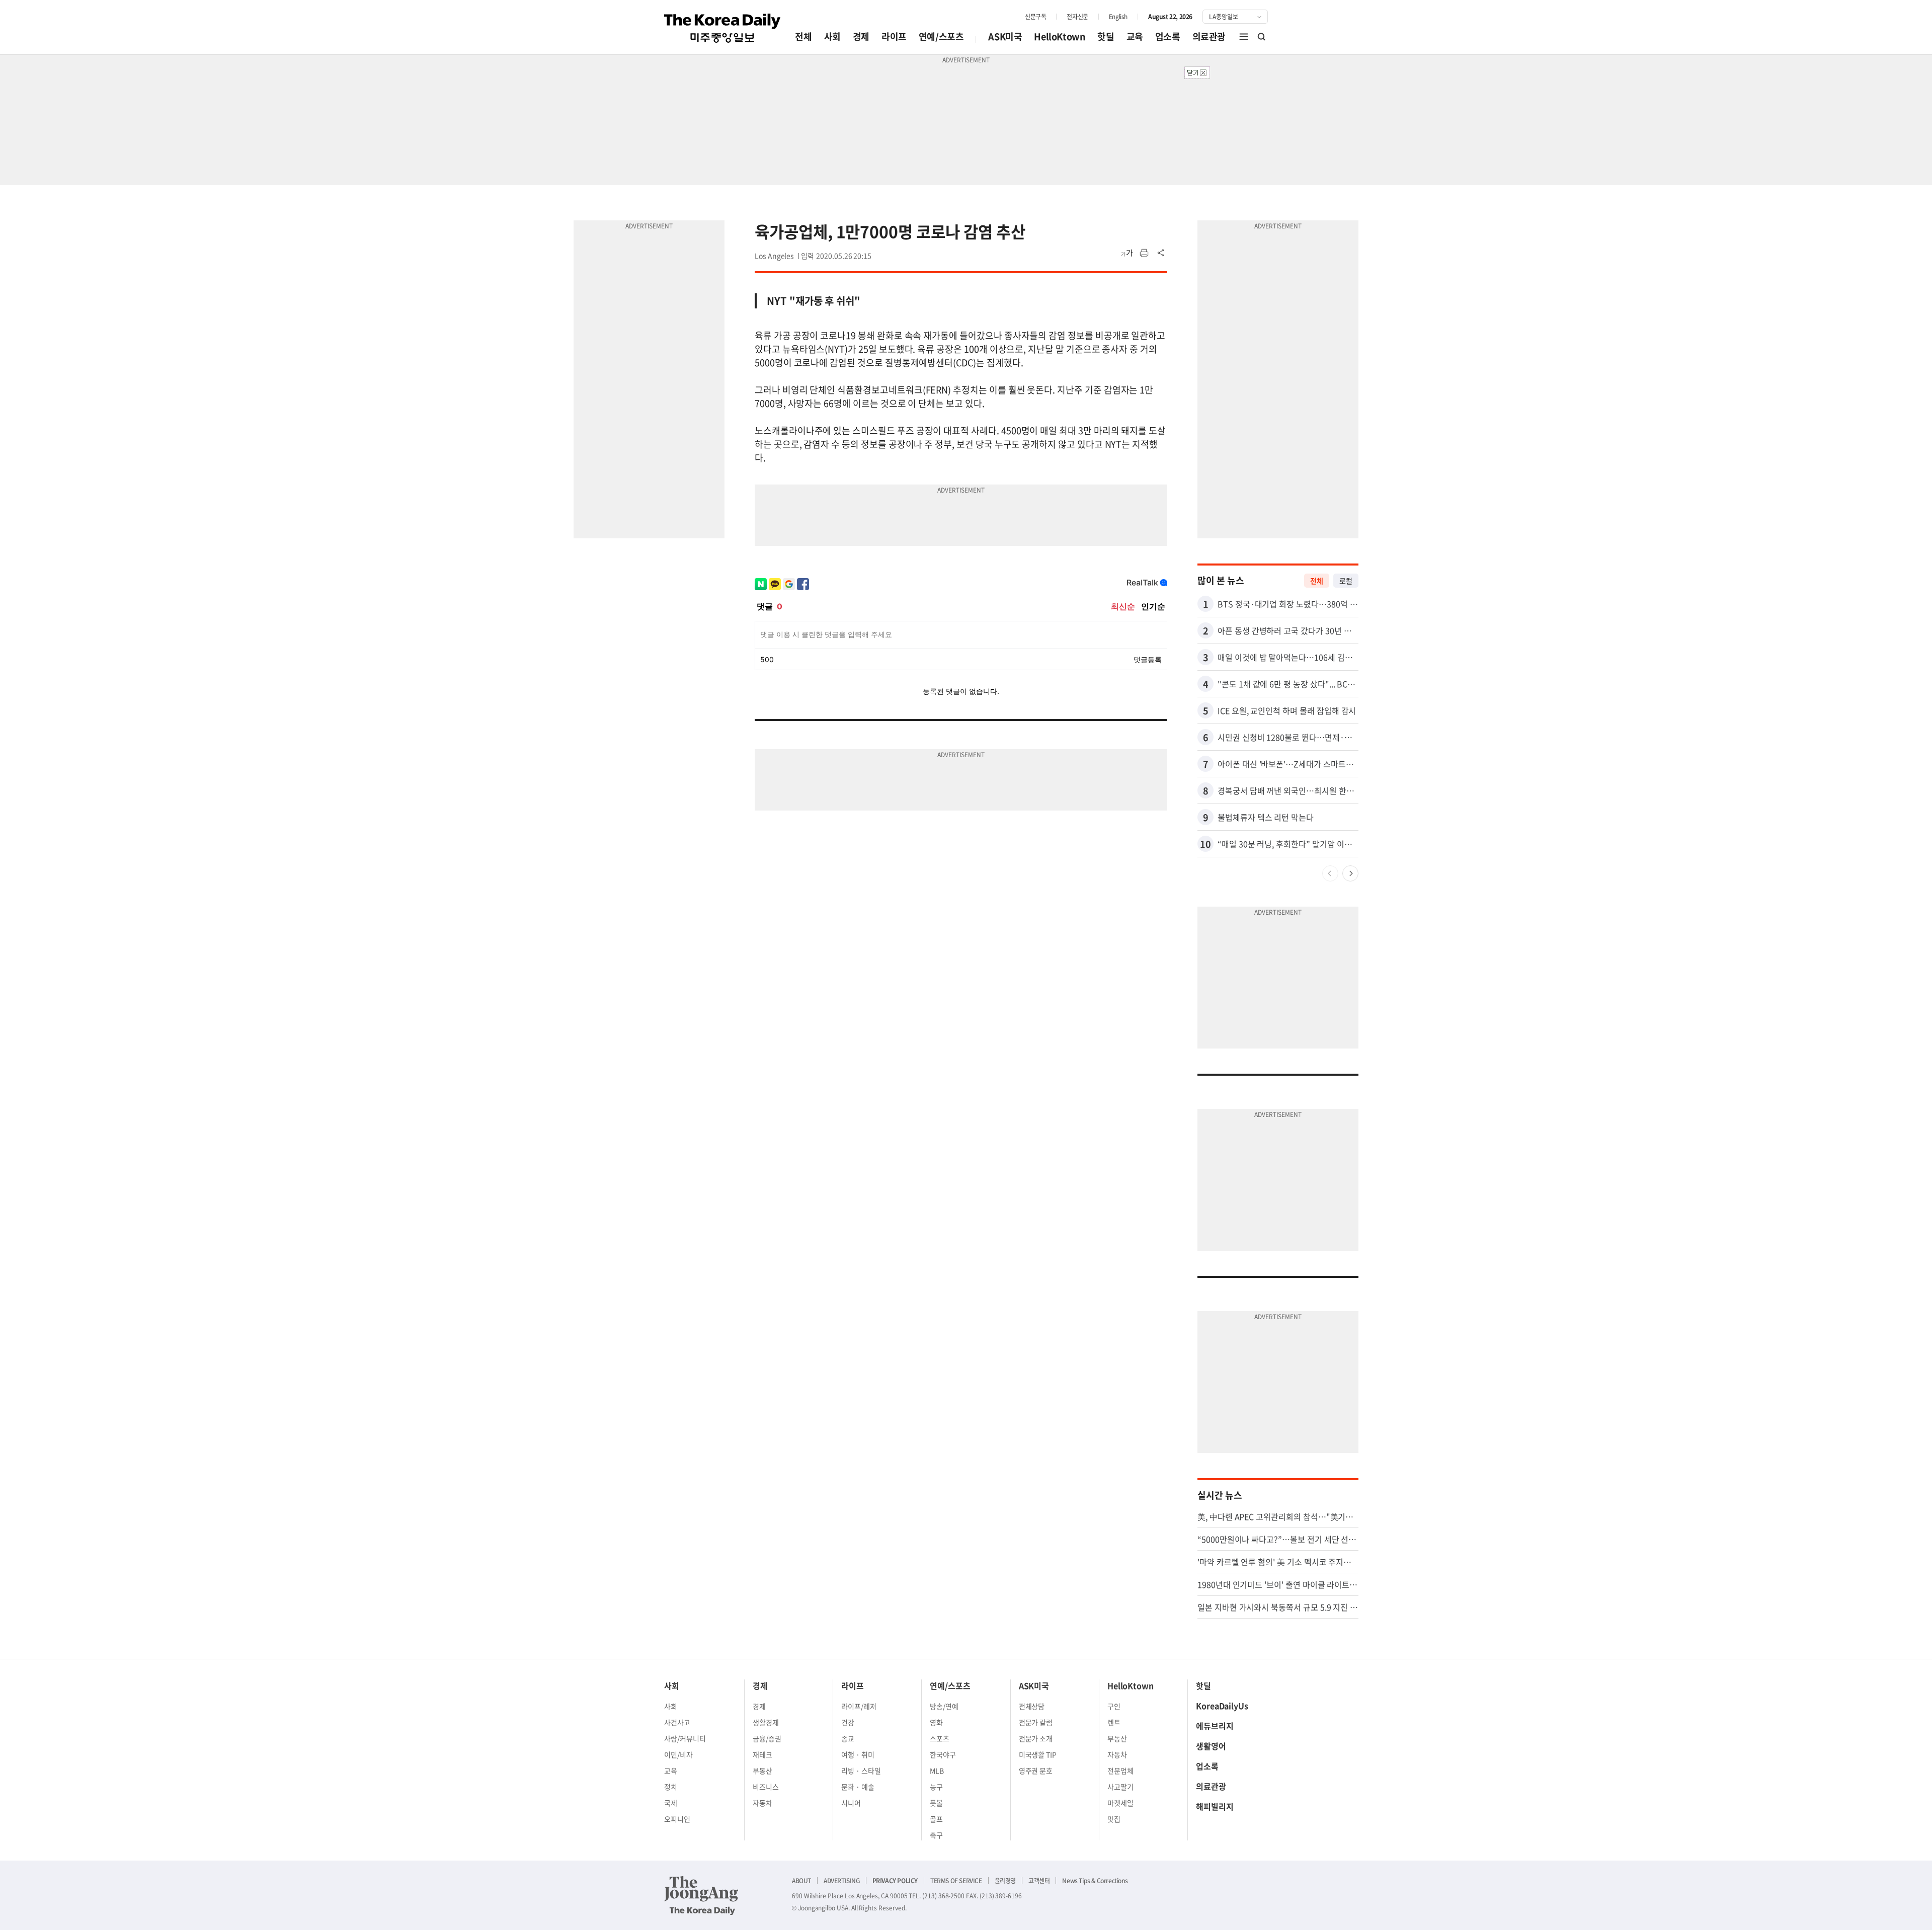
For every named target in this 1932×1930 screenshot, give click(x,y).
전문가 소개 (1036, 1738)
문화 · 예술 (858, 1787)
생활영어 (1211, 1746)
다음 (1350, 873)
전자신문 (1077, 17)
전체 (803, 36)
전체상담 (1032, 1706)
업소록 (1168, 36)
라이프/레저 (859, 1706)
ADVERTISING (842, 1881)
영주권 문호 (1036, 1771)
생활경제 (766, 1722)
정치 (671, 1787)
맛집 (1114, 1819)
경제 (861, 36)
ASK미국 (1005, 36)
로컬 (1346, 581)
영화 (936, 1722)
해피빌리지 (1215, 1806)
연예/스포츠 (941, 36)
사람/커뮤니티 (685, 1738)
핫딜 (1106, 36)
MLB (937, 1771)
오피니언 (677, 1819)
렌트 (1114, 1722)
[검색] (1262, 37)
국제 (671, 1803)
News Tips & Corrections (1095, 1881)
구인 (1114, 1706)
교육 (1135, 36)
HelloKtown (1060, 36)
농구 (936, 1787)
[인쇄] (1144, 253)
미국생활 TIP (1038, 1754)
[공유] (1161, 253)
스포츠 (940, 1738)
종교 (848, 1738)
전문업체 (1120, 1771)
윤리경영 (1005, 1881)
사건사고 (677, 1722)
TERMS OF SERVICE (956, 1881)
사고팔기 (1120, 1787)
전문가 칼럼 (1036, 1722)
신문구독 (1035, 17)
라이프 (894, 36)
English (1118, 17)
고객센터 (1039, 1881)
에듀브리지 (1215, 1726)
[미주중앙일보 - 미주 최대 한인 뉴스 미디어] (722, 28)
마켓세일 (1120, 1803)
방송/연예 (944, 1706)
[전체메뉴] (1244, 37)
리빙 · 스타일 (861, 1771)
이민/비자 (678, 1754)
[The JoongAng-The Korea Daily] (701, 1895)
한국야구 (943, 1754)
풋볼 (936, 1803)
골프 (936, 1819)
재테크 (762, 1754)
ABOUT (801, 1881)
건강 (848, 1722)
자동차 (762, 1803)
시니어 (851, 1803)
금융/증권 (767, 1738)
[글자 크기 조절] (1127, 253)
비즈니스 (766, 1787)
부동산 (762, 1771)
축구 (936, 1835)
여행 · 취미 (858, 1754)
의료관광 (1209, 36)
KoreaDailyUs (1222, 1706)
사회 (832, 36)
